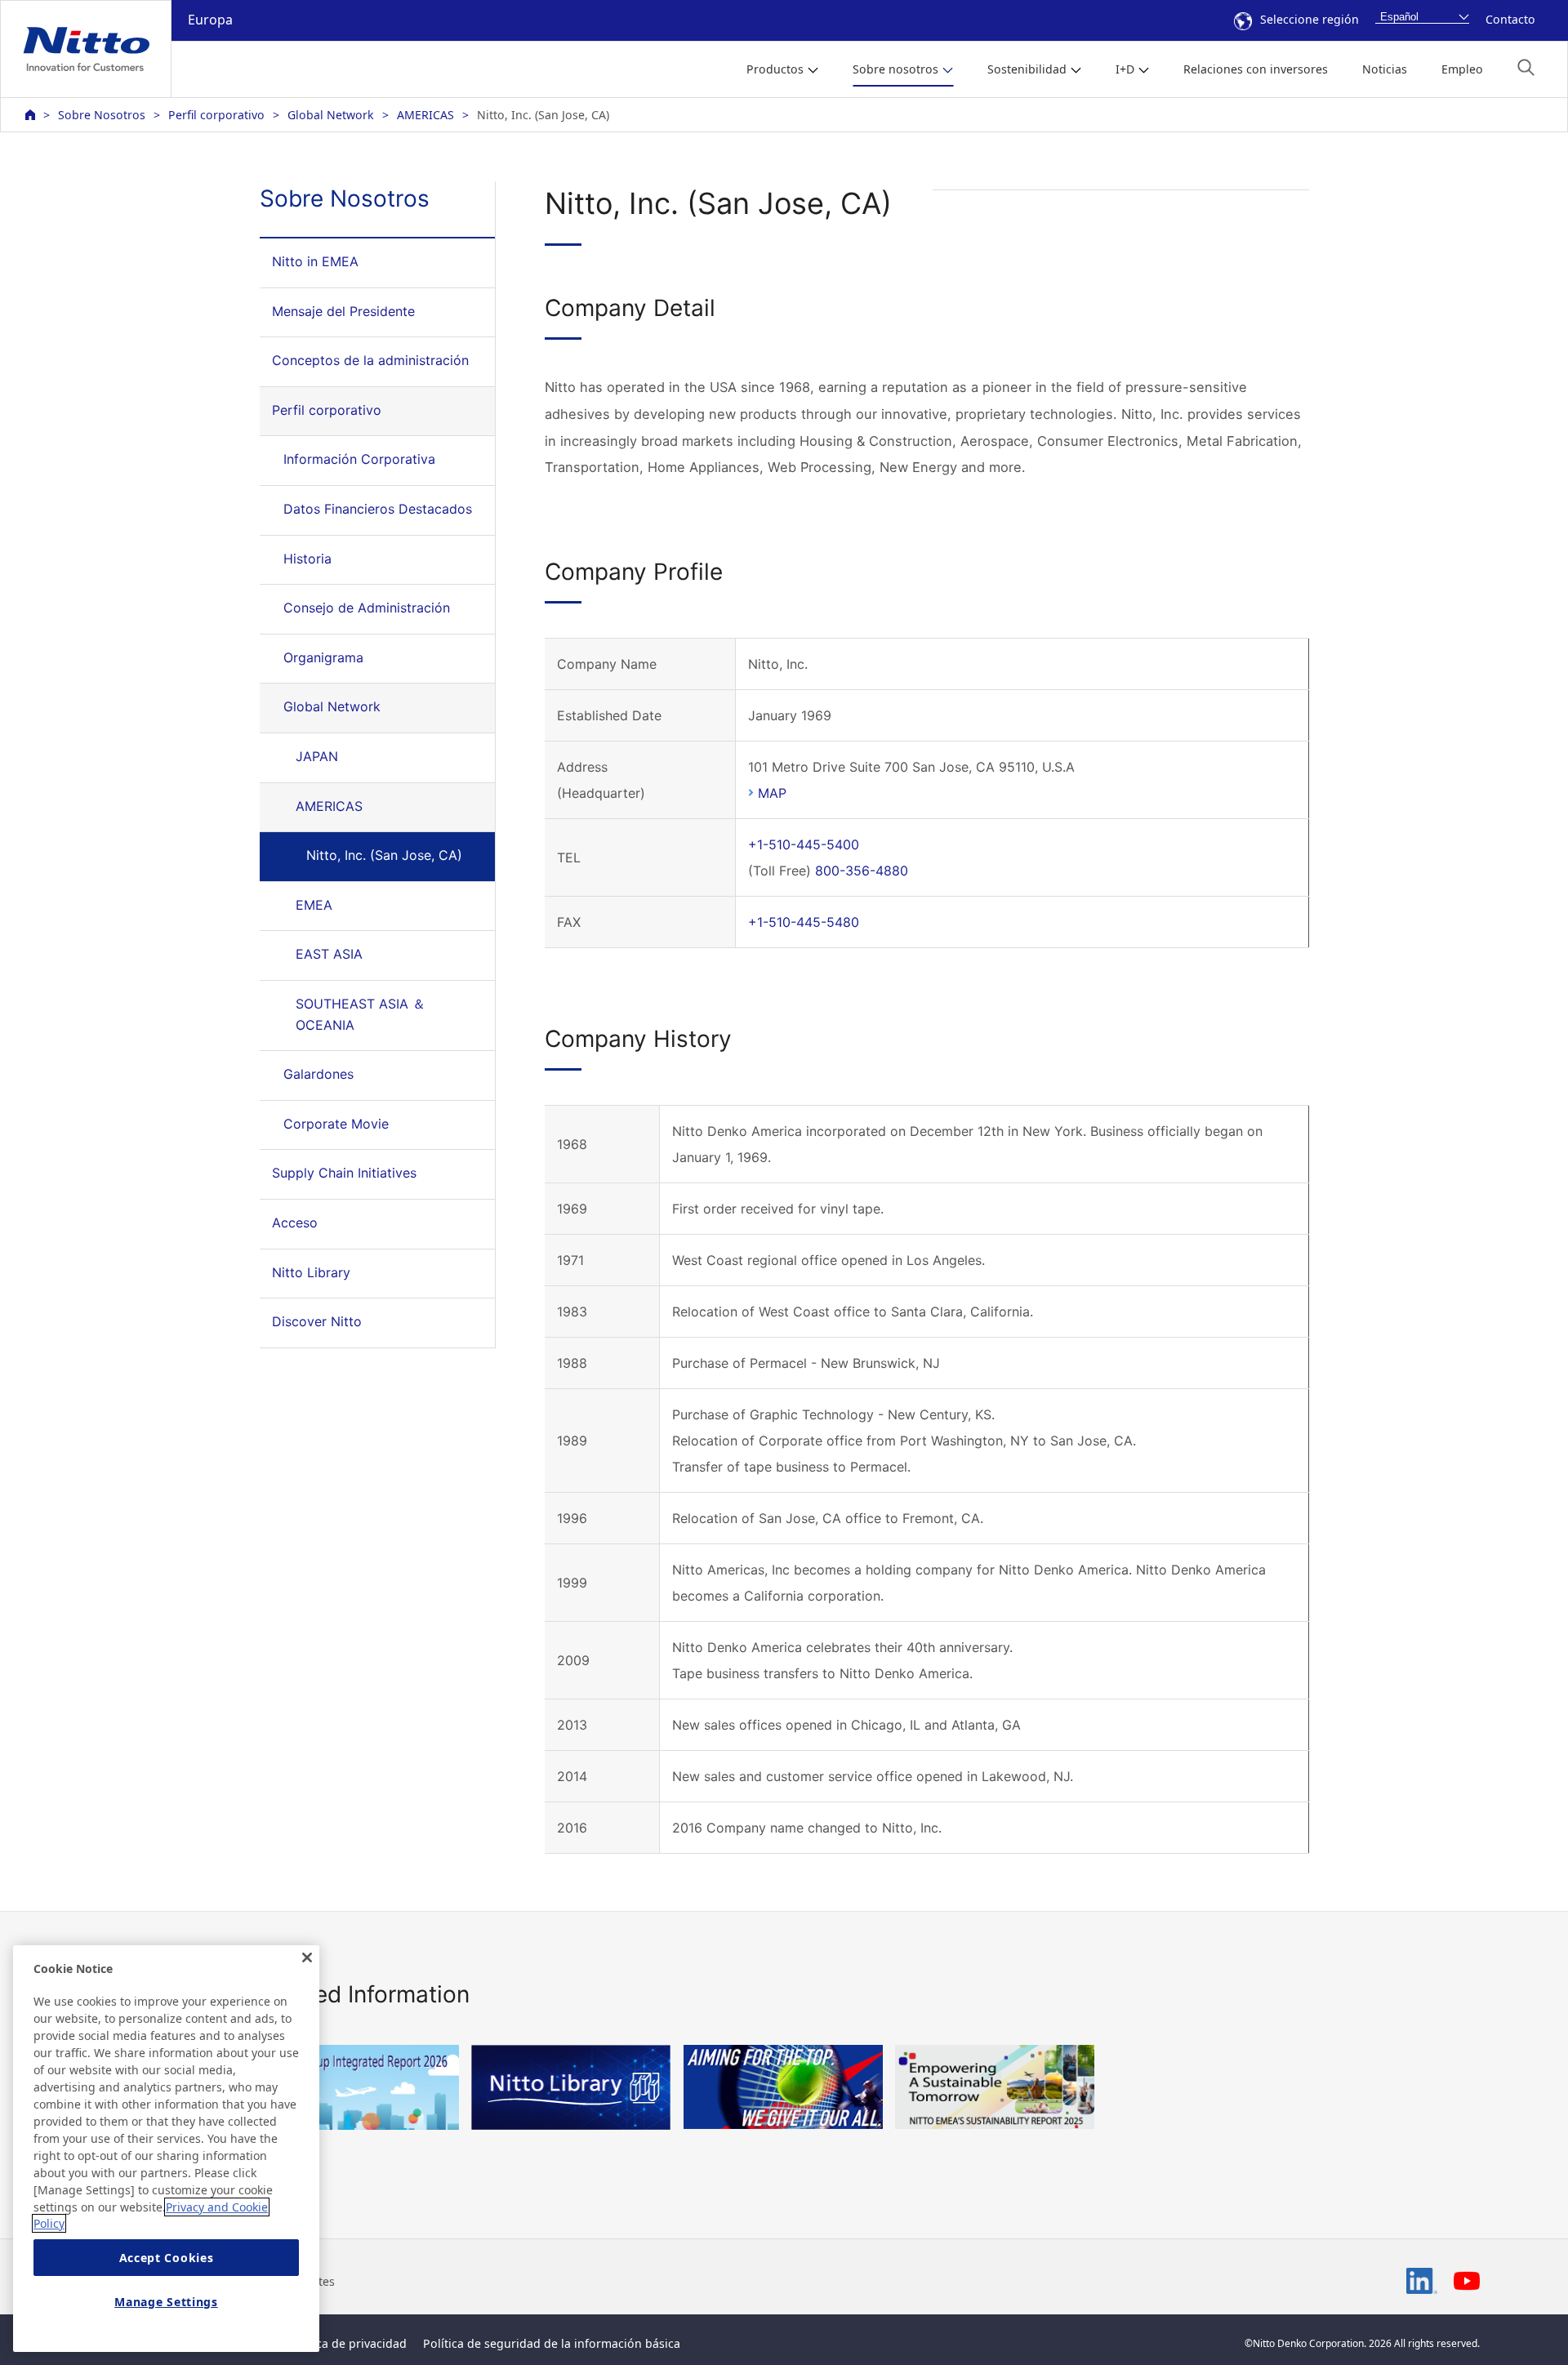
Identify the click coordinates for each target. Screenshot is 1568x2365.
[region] (166, 2149)
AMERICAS (425, 115)
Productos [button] (775, 69)
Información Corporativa (359, 459)
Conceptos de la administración (370, 360)
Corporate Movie (336, 1124)
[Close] (307, 1957)
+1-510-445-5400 (804, 844)
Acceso (295, 1223)
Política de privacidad (347, 2343)
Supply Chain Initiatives (344, 1173)
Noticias (1385, 69)
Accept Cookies (167, 2258)
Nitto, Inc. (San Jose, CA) (384, 855)
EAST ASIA (329, 954)
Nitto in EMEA (315, 261)
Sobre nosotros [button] (895, 69)
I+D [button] (1125, 69)
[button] (1526, 67)
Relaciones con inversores (1256, 69)
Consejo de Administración (367, 608)
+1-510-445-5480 (804, 922)
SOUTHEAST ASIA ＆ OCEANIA (361, 1014)
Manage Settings (166, 2302)
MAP (772, 793)
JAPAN (317, 756)
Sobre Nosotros (102, 115)
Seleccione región (1310, 19)
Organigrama (323, 657)
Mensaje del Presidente (343, 311)
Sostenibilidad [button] (1027, 69)
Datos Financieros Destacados (378, 509)
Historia (307, 559)
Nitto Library (311, 1272)
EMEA (314, 905)
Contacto (1510, 19)
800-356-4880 (862, 871)
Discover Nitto (317, 1321)
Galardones (318, 1074)
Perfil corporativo (216, 115)
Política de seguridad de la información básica (552, 2343)
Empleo (1462, 69)
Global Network (331, 115)
